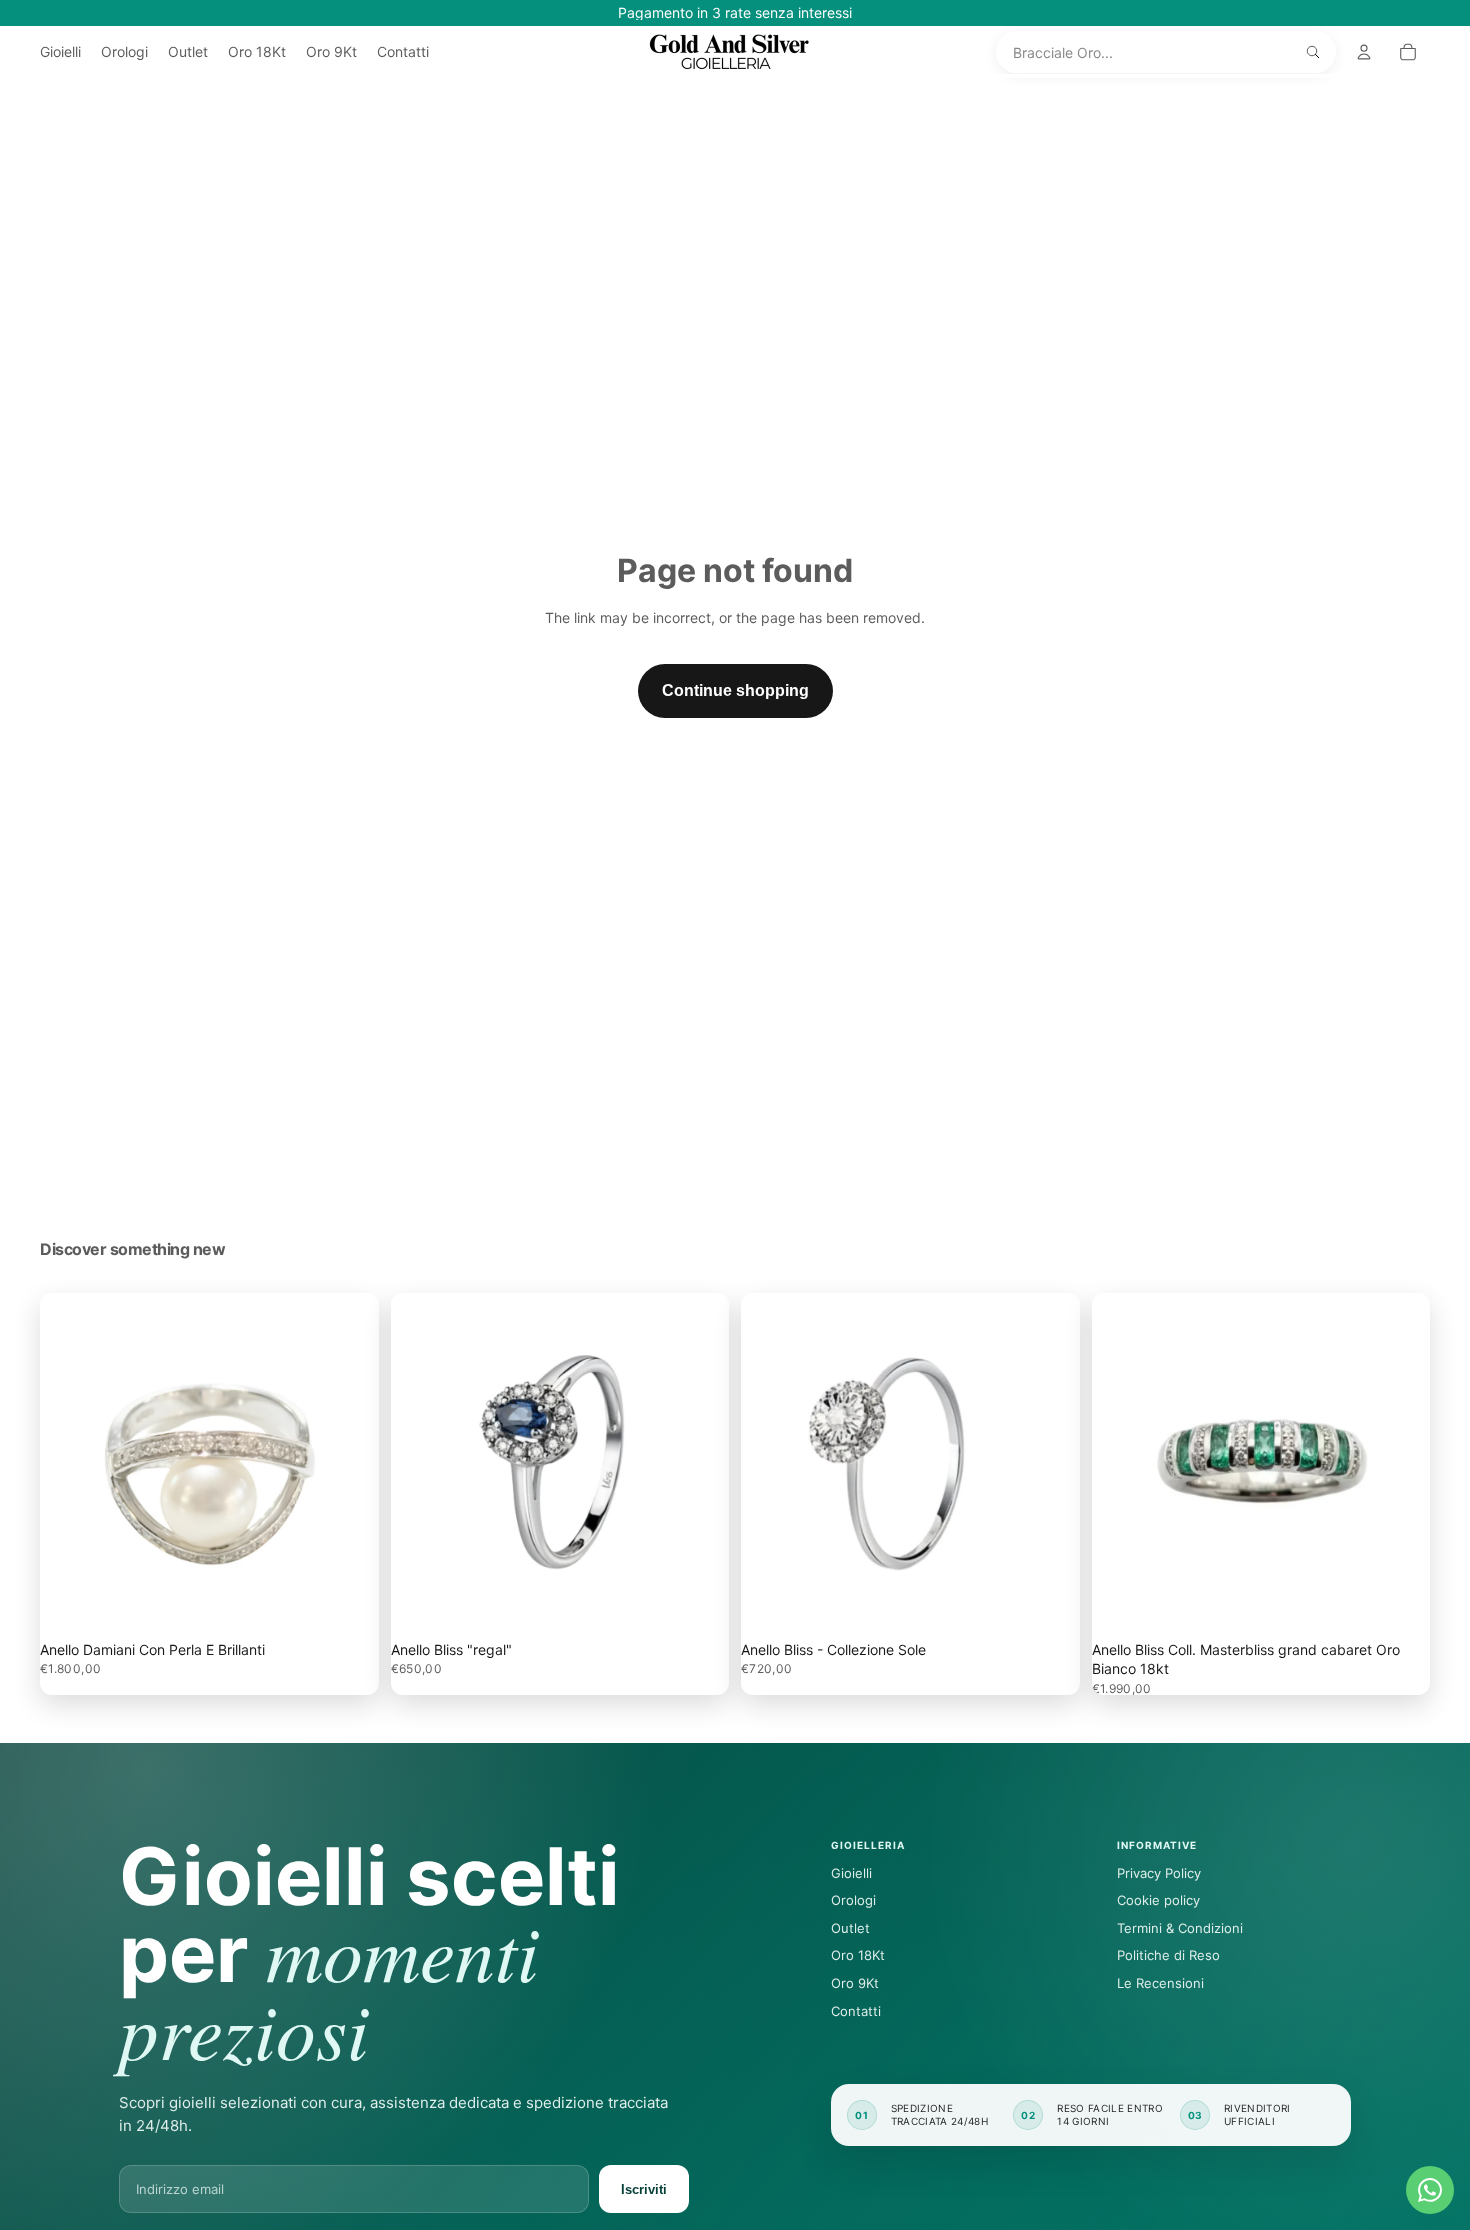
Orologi (853, 1900)
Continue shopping (735, 690)
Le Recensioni (1160, 1983)
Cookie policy (1158, 1900)
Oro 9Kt (855, 1983)
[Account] (1364, 52)
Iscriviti (644, 2189)
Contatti (856, 2011)
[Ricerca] (1313, 52)
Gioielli (851, 1873)
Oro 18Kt (858, 1955)
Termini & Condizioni (1180, 1928)
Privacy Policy (1159, 1873)
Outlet (850, 1928)
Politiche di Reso (1168, 1955)
